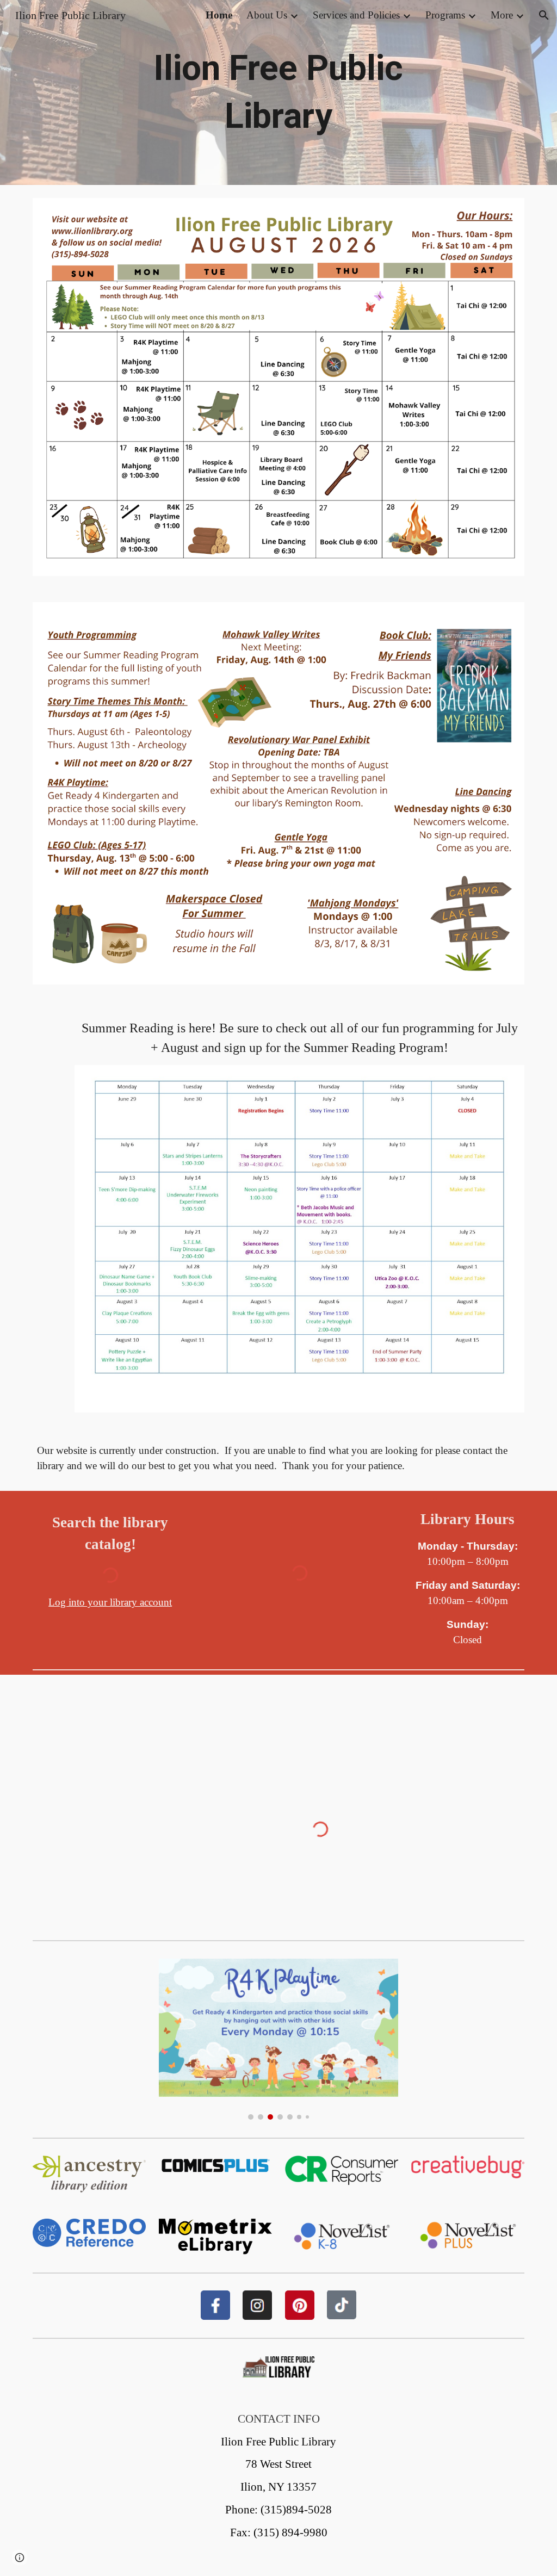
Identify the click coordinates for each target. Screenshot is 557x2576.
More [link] (502, 15)
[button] (544, 15)
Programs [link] (445, 15)
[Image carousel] (279, 2039)
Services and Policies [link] (356, 15)
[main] (278, 93)
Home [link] (219, 15)
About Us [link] (267, 15)
